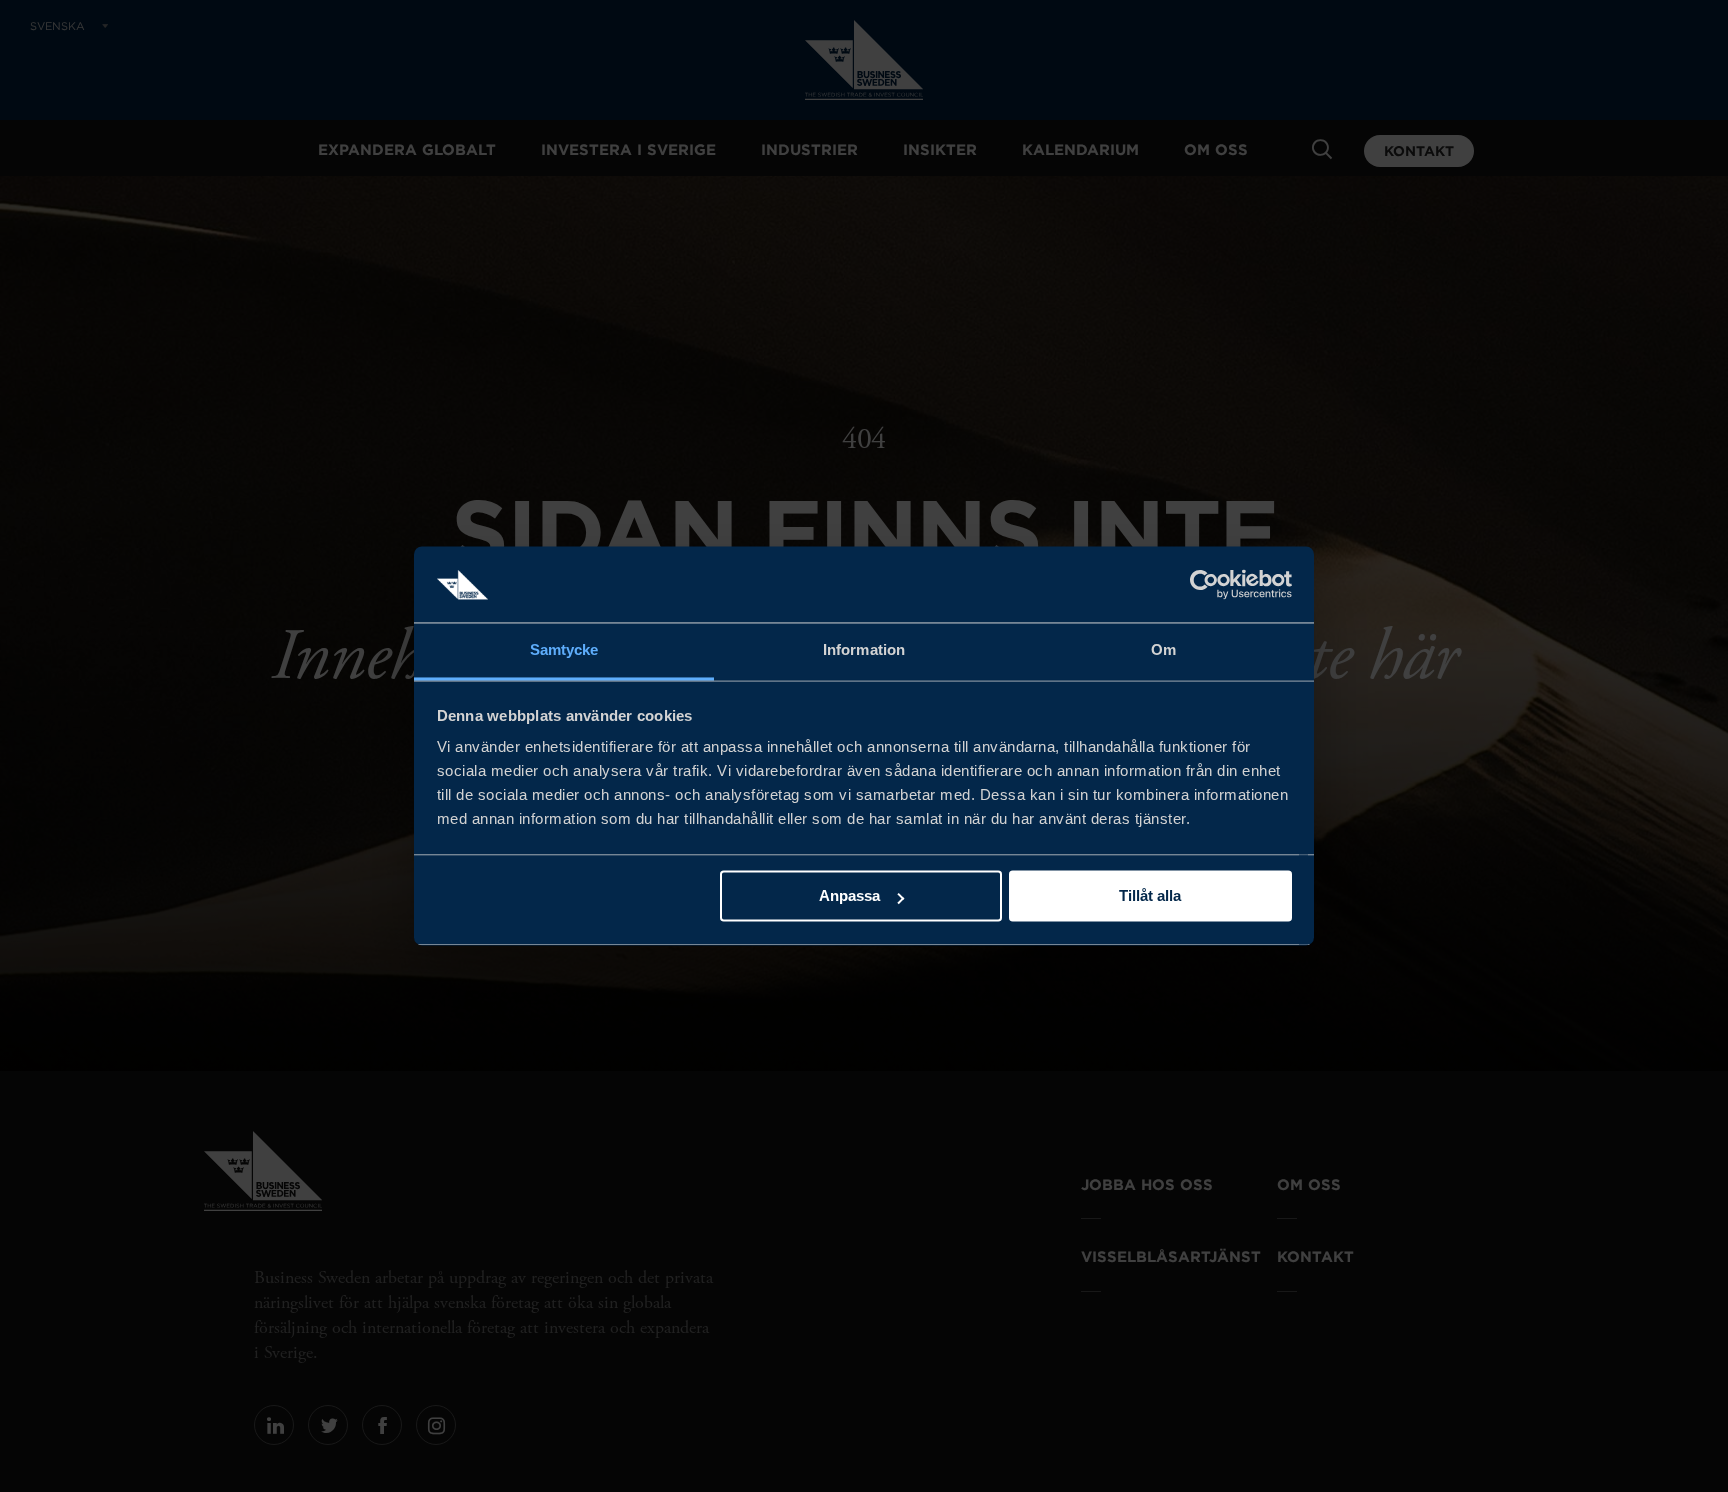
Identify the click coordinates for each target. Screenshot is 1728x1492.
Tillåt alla (1150, 896)
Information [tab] (864, 650)
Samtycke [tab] (564, 650)
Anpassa (849, 896)
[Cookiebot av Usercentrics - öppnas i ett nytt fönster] (1204, 585)
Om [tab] (1163, 650)
